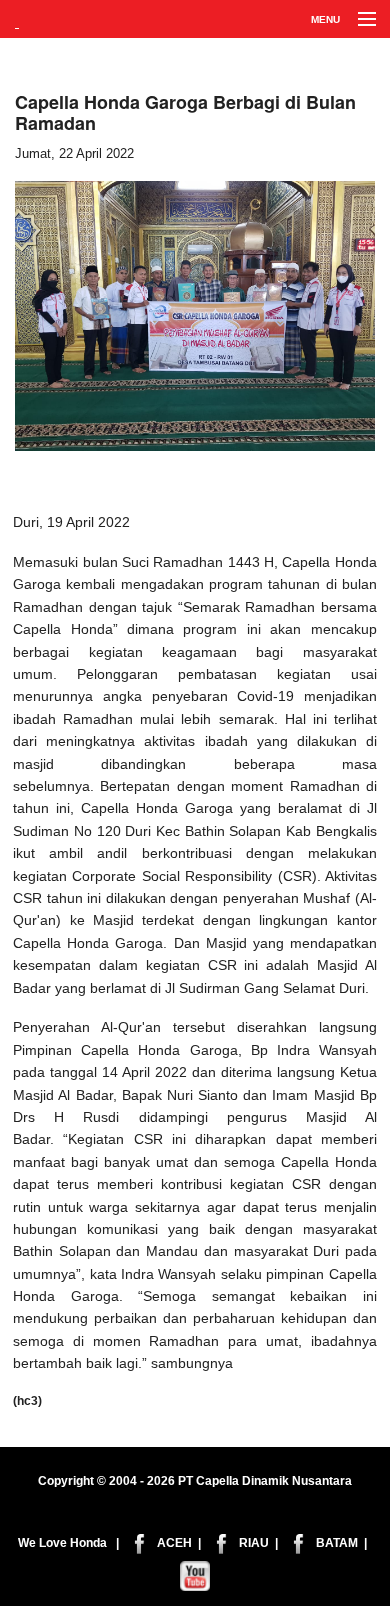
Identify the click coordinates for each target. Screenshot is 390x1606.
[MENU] (358, 20)
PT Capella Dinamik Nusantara (265, 1481)
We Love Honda (62, 1543)
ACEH (174, 1543)
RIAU (254, 1543)
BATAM (337, 1543)
